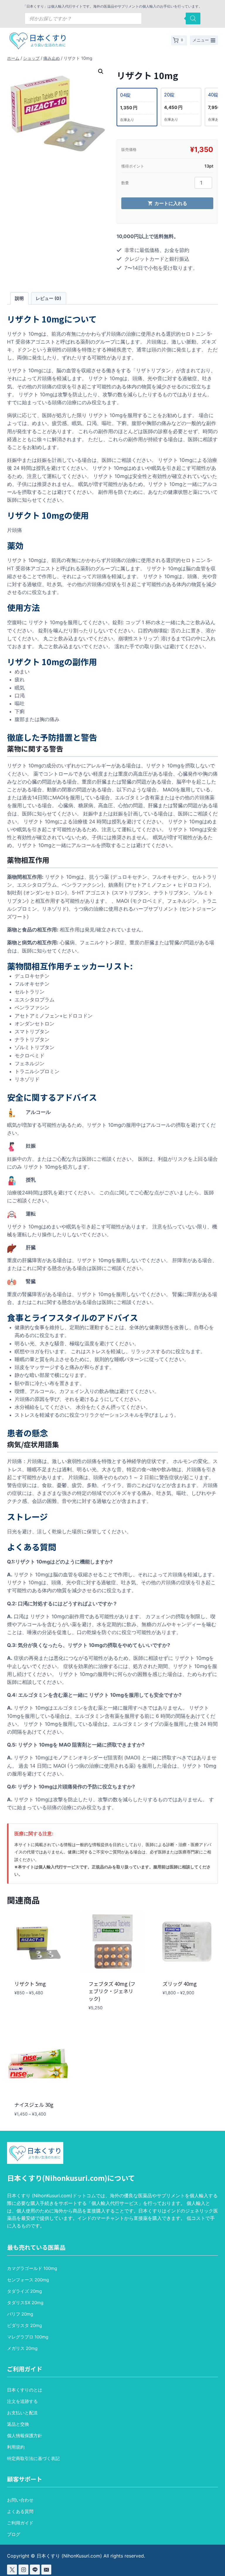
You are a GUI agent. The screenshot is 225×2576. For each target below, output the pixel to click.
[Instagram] (23, 2570)
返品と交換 (18, 2424)
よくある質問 (20, 2511)
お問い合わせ (20, 2500)
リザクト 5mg (30, 1984)
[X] (12, 2570)
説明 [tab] (19, 298)
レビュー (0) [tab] (48, 298)
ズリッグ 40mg (180, 1984)
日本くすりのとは (25, 2390)
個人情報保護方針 (25, 2436)
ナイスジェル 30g (34, 2105)
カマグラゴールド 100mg (32, 2268)
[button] (101, 71)
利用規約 (16, 2447)
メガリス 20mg (22, 2348)
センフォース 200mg (28, 2280)
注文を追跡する (22, 2401)
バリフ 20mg (20, 2314)
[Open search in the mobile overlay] (112, 18)
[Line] (35, 2570)
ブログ (14, 2534)
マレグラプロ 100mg (28, 2337)
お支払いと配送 (22, 2413)
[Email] (46, 2570)
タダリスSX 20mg (25, 2303)
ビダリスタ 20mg (24, 2325)
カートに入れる (171, 203)
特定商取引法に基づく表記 (33, 2458)
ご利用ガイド (20, 2523)
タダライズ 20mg (24, 2291)
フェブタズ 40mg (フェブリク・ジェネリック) (112, 1991)
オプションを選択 (31, 2010)
